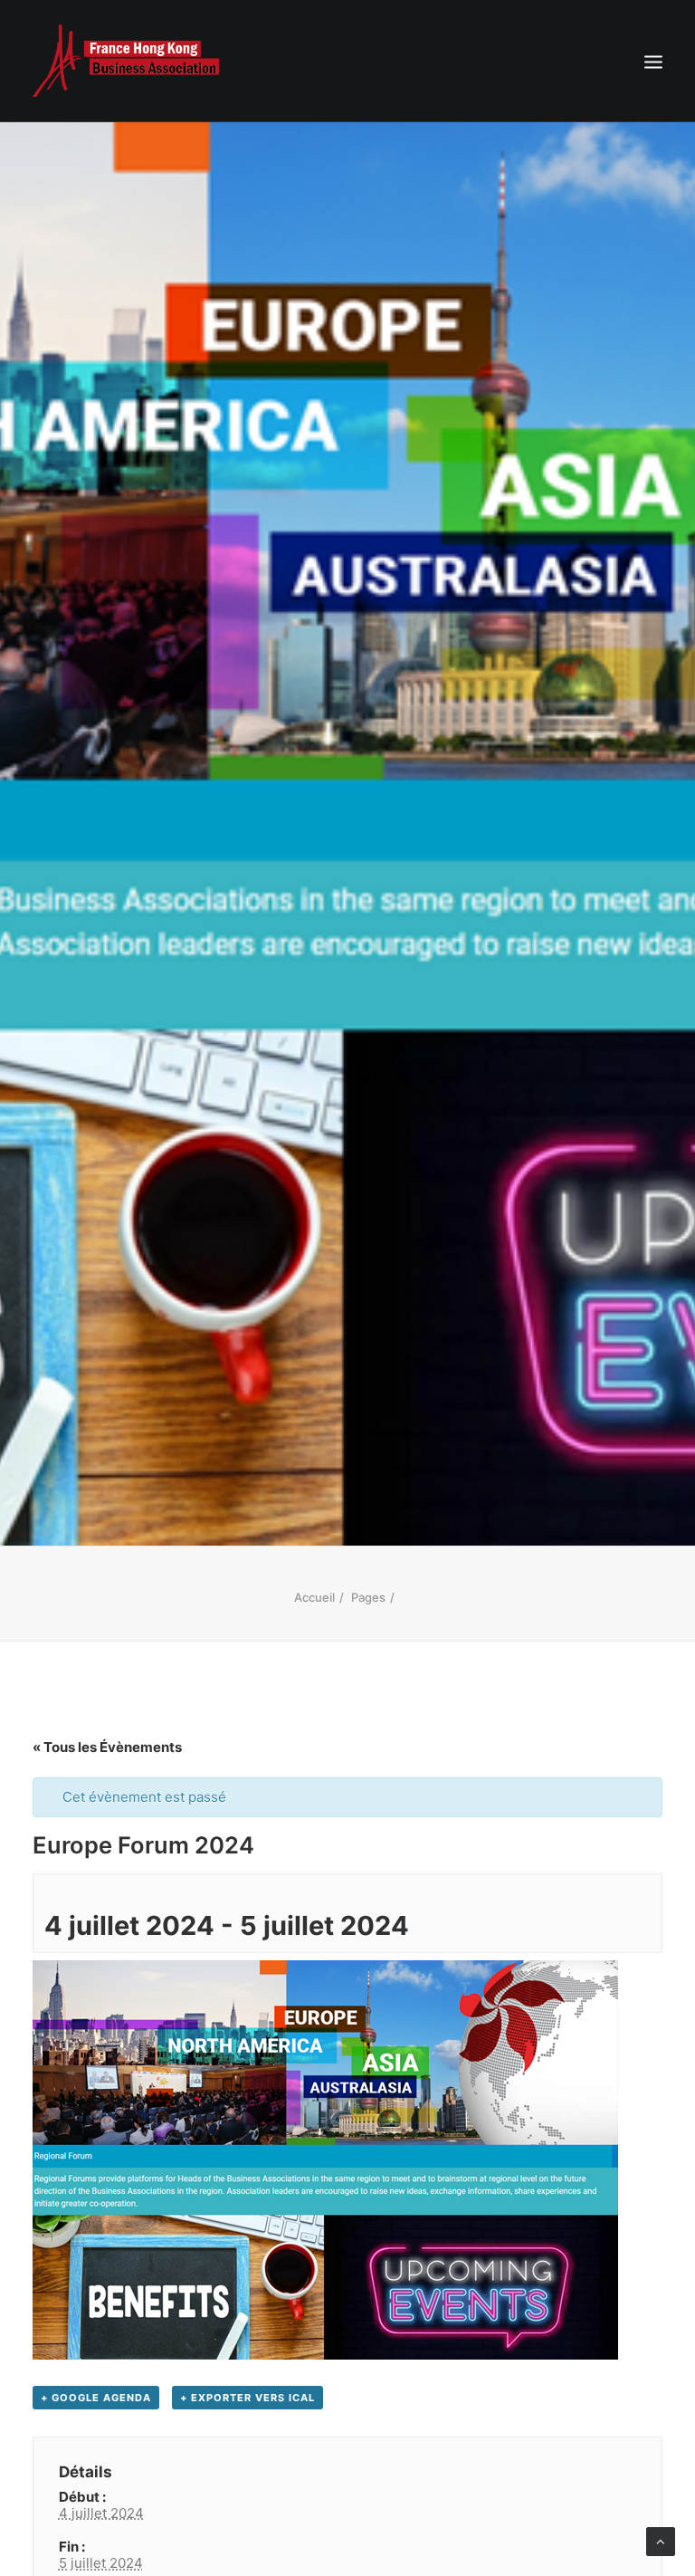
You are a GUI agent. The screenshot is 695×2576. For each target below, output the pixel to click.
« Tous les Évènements (107, 1747)
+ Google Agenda (96, 2398)
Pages (368, 1597)
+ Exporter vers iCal (248, 2398)
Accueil (314, 1597)
